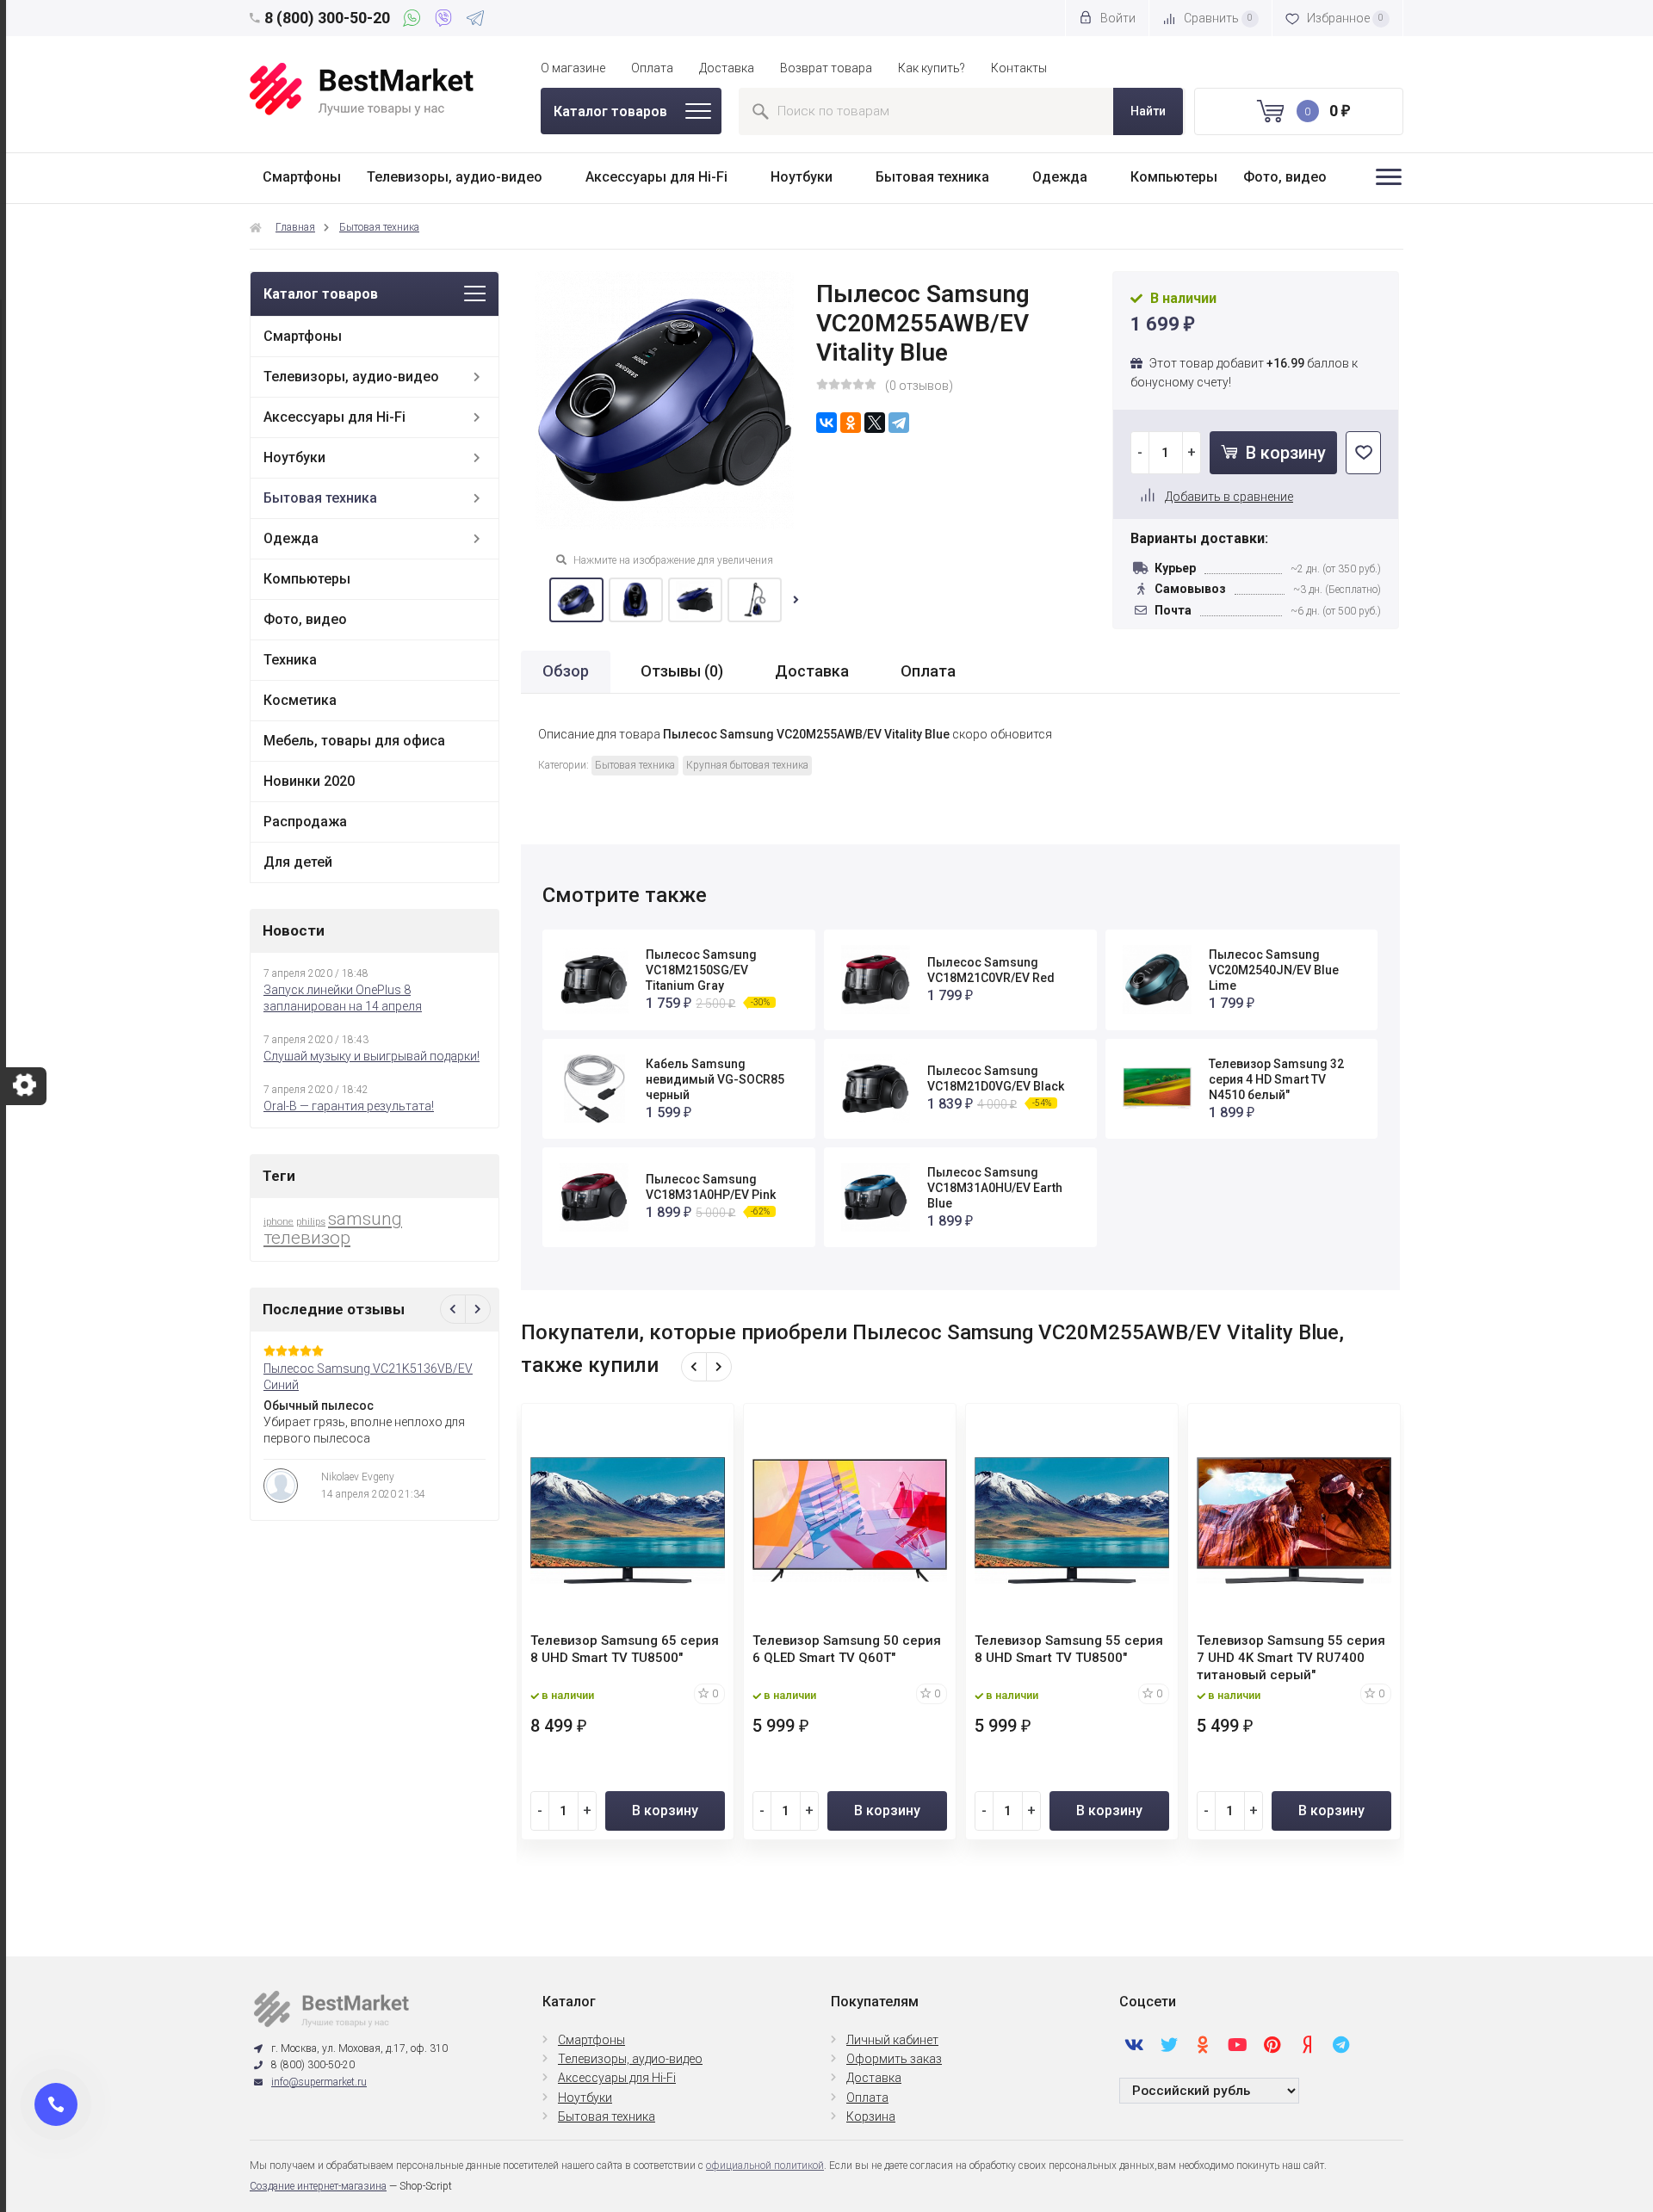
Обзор (566, 671)
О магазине (573, 68)
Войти (1117, 18)
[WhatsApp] (415, 21)
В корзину (1284, 453)
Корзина (871, 2116)
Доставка (727, 68)
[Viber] (446, 21)
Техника (290, 660)
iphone (279, 1222)
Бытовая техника (932, 177)
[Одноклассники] (851, 423)
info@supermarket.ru (319, 2082)
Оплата (652, 68)
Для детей (298, 862)
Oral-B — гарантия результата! (349, 1106)
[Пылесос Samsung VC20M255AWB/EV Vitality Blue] (576, 600)
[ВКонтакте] (826, 423)
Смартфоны (302, 177)
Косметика (300, 700)
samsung (365, 1219)
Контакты (1019, 68)
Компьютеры (1174, 177)
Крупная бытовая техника (747, 765)
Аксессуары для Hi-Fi (656, 177)
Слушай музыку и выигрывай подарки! (371, 1056)
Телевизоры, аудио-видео (455, 177)
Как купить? (932, 68)
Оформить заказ (894, 2059)
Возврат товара (826, 68)
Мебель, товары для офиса (354, 741)
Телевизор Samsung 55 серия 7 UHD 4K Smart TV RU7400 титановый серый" (1291, 1658)
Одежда (1060, 177)
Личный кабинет (892, 2040)
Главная (295, 227)
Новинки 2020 (309, 781)
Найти (1148, 111)
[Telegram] (475, 21)
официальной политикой (765, 2166)
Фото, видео (1285, 177)
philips (311, 1222)
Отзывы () (682, 671)
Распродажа (305, 822)
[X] (875, 423)
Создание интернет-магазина (318, 2186)
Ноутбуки (802, 177)
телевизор (307, 1238)
